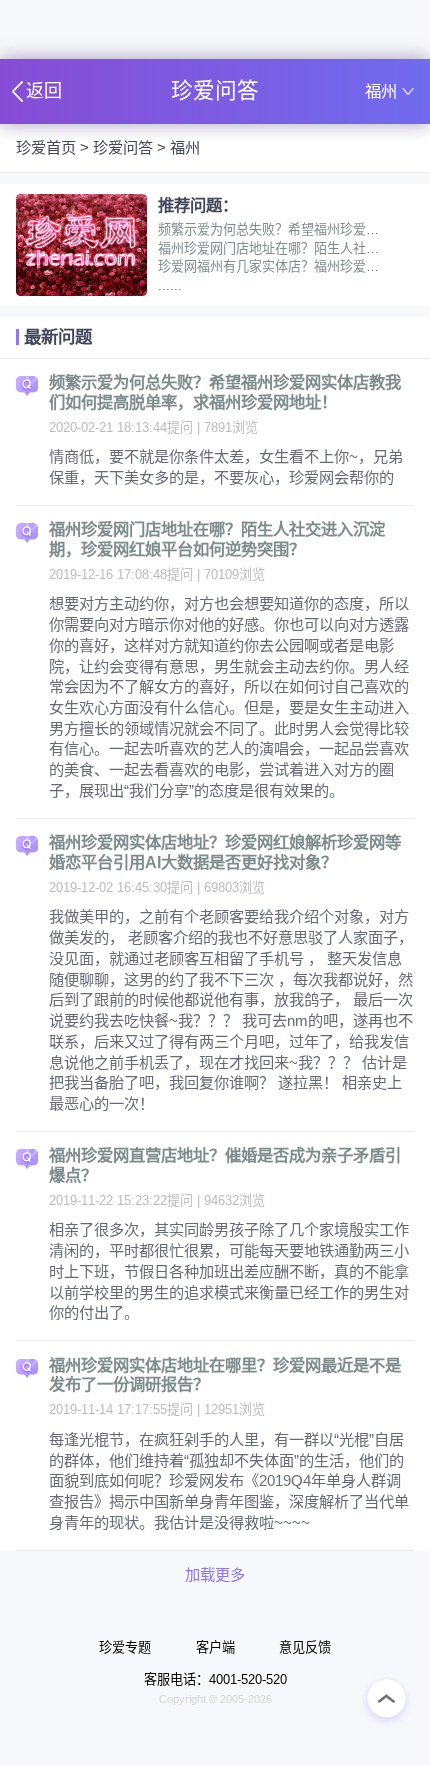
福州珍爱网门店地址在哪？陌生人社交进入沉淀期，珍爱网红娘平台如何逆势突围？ (217, 539)
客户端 (215, 1647)
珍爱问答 (123, 147)
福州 (185, 147)
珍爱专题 (125, 1647)
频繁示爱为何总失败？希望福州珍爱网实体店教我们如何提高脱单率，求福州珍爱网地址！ (225, 392)
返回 (44, 91)
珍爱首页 (46, 147)
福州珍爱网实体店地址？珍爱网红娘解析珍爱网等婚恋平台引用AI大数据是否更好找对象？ (225, 852)
